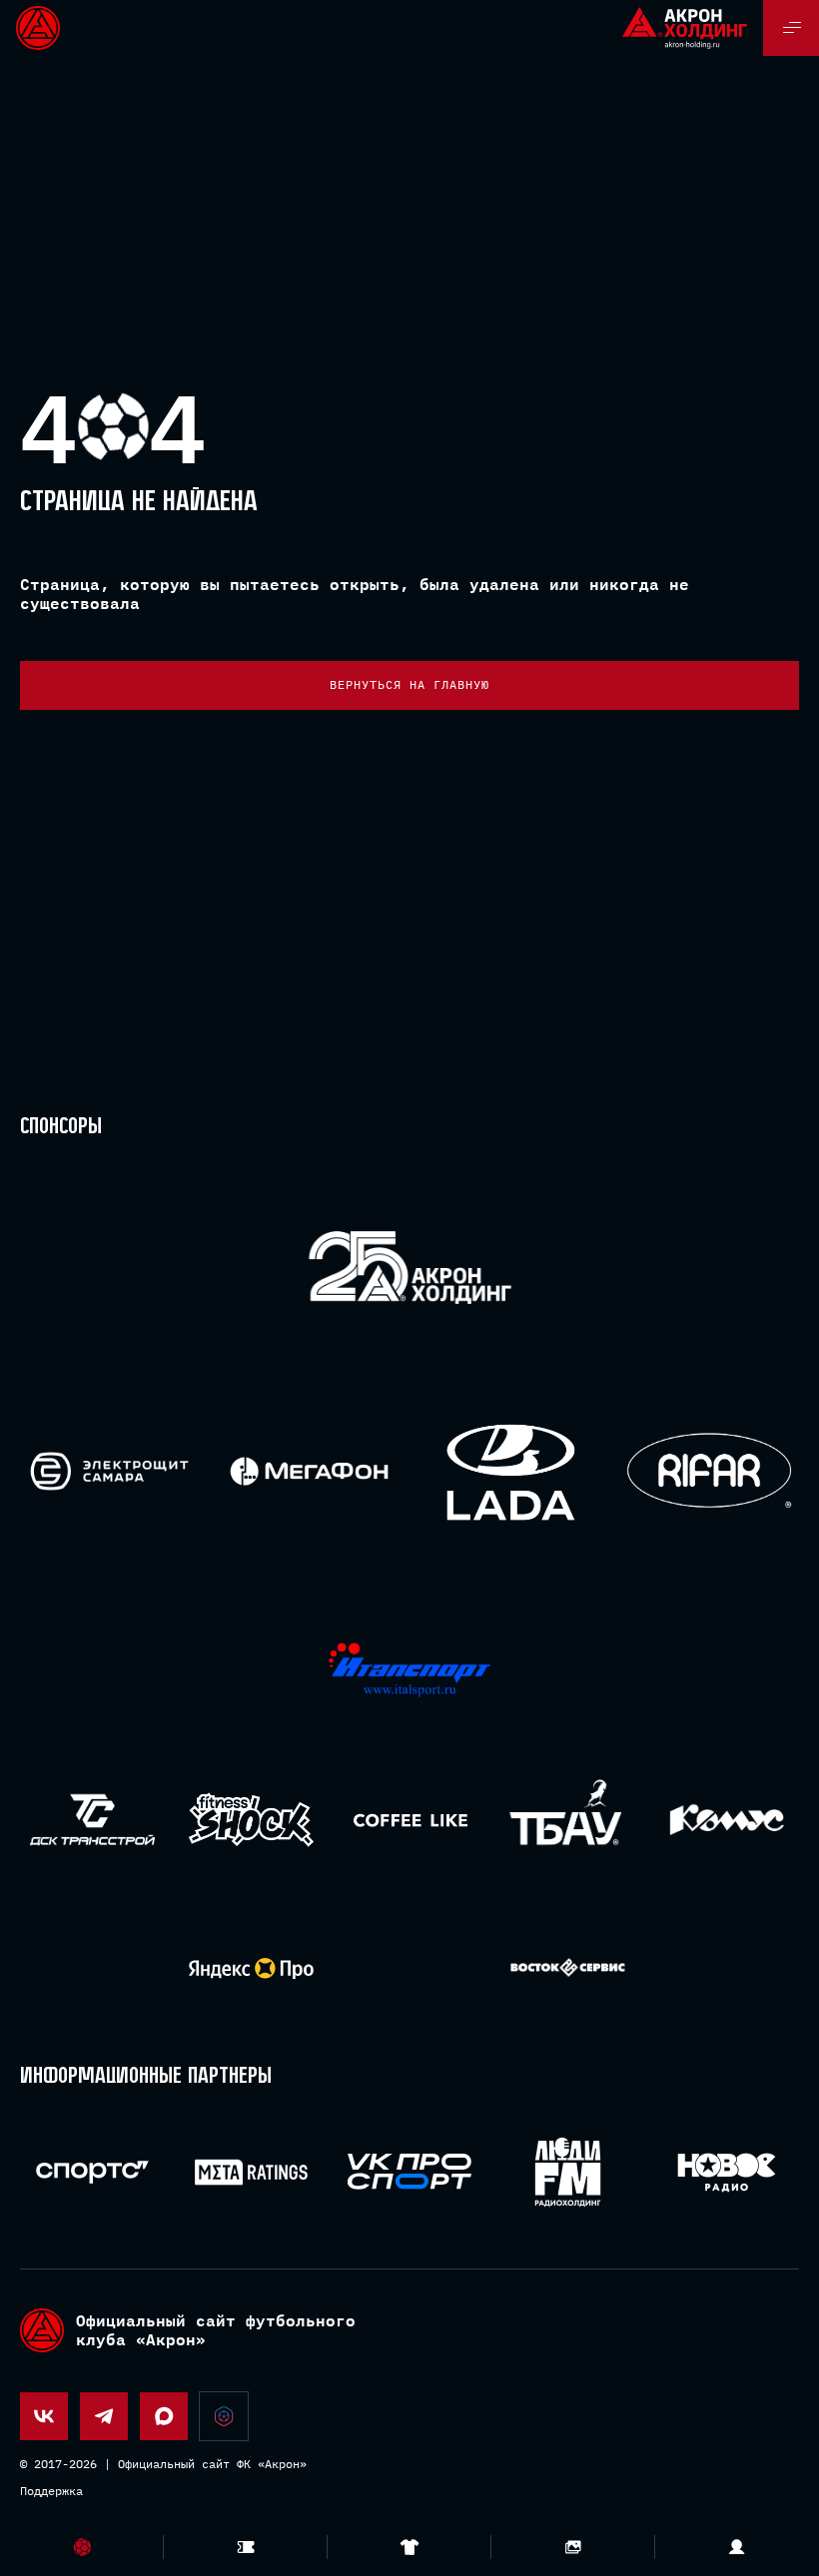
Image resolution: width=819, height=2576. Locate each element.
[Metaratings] (251, 2172)
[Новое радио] (727, 2172)
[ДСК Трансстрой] (92, 1820)
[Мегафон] (309, 1471)
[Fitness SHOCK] (251, 1820)
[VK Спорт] (410, 2172)
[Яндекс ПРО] (251, 1968)
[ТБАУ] (568, 1820)
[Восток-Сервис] (568, 1968)
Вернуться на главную (409, 684)
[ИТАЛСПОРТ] (410, 1671)
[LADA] (510, 1471)
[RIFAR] (710, 1471)
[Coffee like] (410, 1820)
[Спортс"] (92, 2172)
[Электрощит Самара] (109, 1471)
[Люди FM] (568, 2172)
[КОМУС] (727, 1820)
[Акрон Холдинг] (410, 1272)
